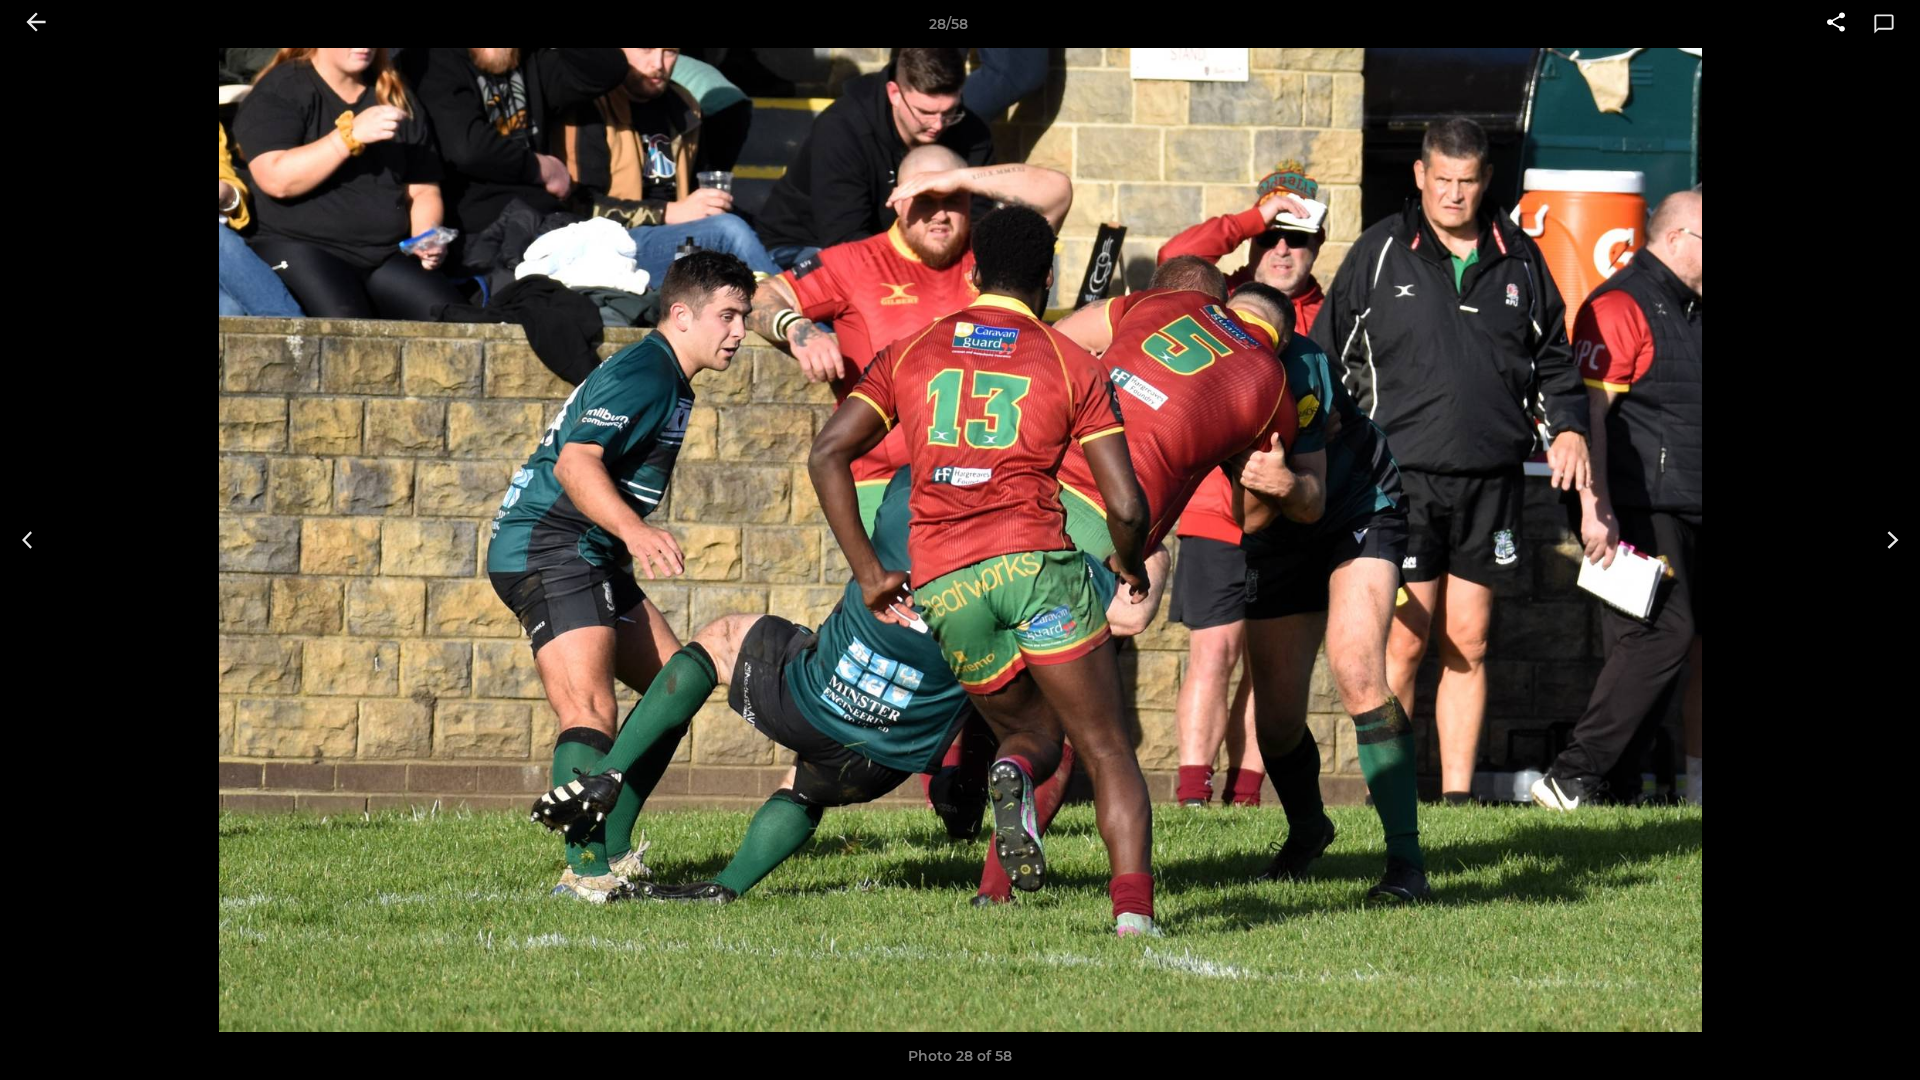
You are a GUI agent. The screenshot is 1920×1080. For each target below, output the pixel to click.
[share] (1836, 24)
